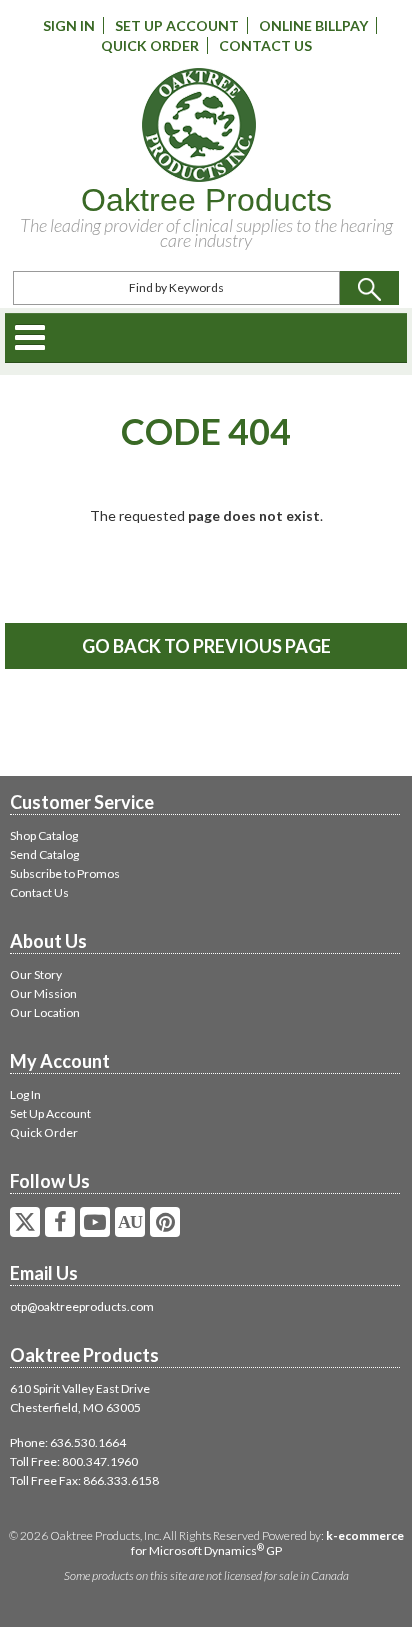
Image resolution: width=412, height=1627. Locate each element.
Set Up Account (177, 25)
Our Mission (43, 993)
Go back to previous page (206, 646)
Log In (25, 1094)
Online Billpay (313, 25)
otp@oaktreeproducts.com (82, 1306)
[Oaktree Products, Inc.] (199, 125)
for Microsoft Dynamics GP (267, 1543)
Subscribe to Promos (65, 873)
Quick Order (150, 45)
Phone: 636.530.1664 (68, 1442)
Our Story (36, 974)
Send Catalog (44, 854)
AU (130, 1222)
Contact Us (265, 45)
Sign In (69, 25)
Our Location (45, 1012)
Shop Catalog (44, 835)
